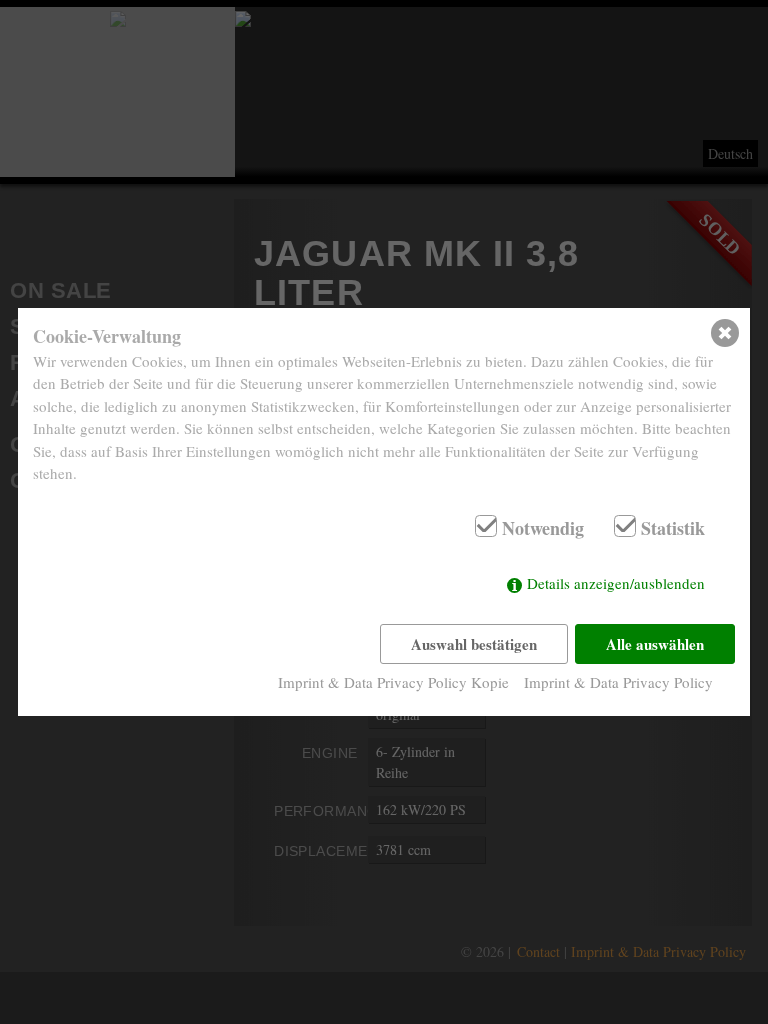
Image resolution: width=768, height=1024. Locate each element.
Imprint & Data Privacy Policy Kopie (393, 682)
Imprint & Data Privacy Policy (618, 682)
